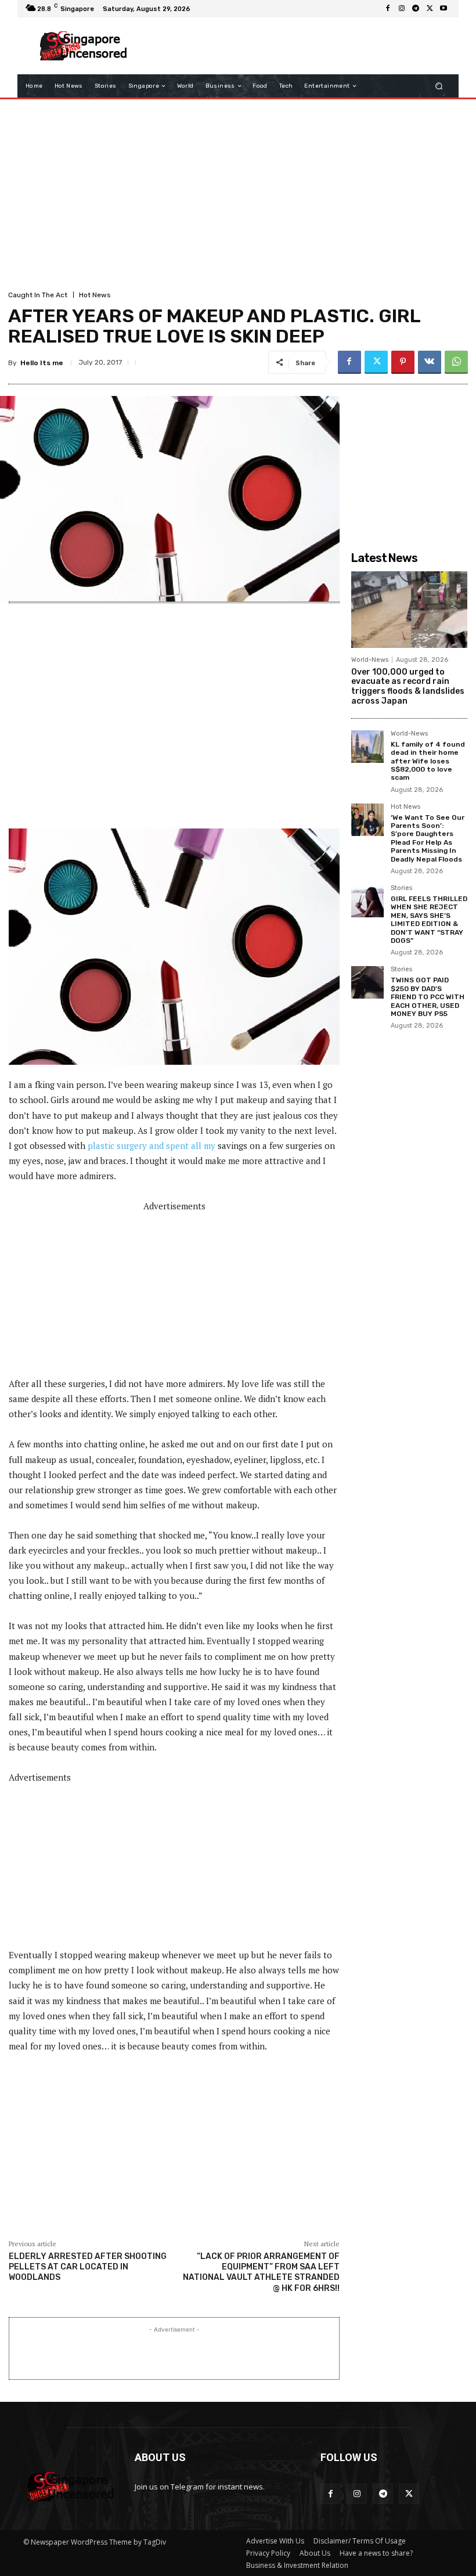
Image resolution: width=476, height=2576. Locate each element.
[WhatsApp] (456, 362)
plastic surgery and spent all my (152, 1145)
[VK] (430, 362)
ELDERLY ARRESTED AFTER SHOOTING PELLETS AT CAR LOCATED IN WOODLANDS (88, 2267)
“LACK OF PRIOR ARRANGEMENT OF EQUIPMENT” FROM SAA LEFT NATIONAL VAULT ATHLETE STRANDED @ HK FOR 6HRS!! (261, 2272)
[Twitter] (430, 9)
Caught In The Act (38, 295)
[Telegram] (416, 9)
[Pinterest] (403, 362)
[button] (439, 86)
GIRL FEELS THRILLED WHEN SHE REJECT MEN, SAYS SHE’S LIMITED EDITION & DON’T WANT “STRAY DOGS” (429, 920)
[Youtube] (443, 9)
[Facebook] (388, 9)
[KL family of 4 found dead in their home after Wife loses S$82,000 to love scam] (367, 747)
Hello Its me (42, 363)
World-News (370, 660)
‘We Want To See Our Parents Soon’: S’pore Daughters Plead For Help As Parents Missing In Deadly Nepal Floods (428, 838)
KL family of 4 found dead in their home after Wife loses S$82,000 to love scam (428, 761)
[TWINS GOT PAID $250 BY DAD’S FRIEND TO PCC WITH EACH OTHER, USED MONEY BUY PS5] (367, 982)
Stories (401, 888)
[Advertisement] (293, 46)
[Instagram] (402, 9)
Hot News (95, 295)
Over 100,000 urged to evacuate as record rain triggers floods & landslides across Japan (408, 687)
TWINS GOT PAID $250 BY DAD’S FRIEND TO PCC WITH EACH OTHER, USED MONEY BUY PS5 (428, 997)
